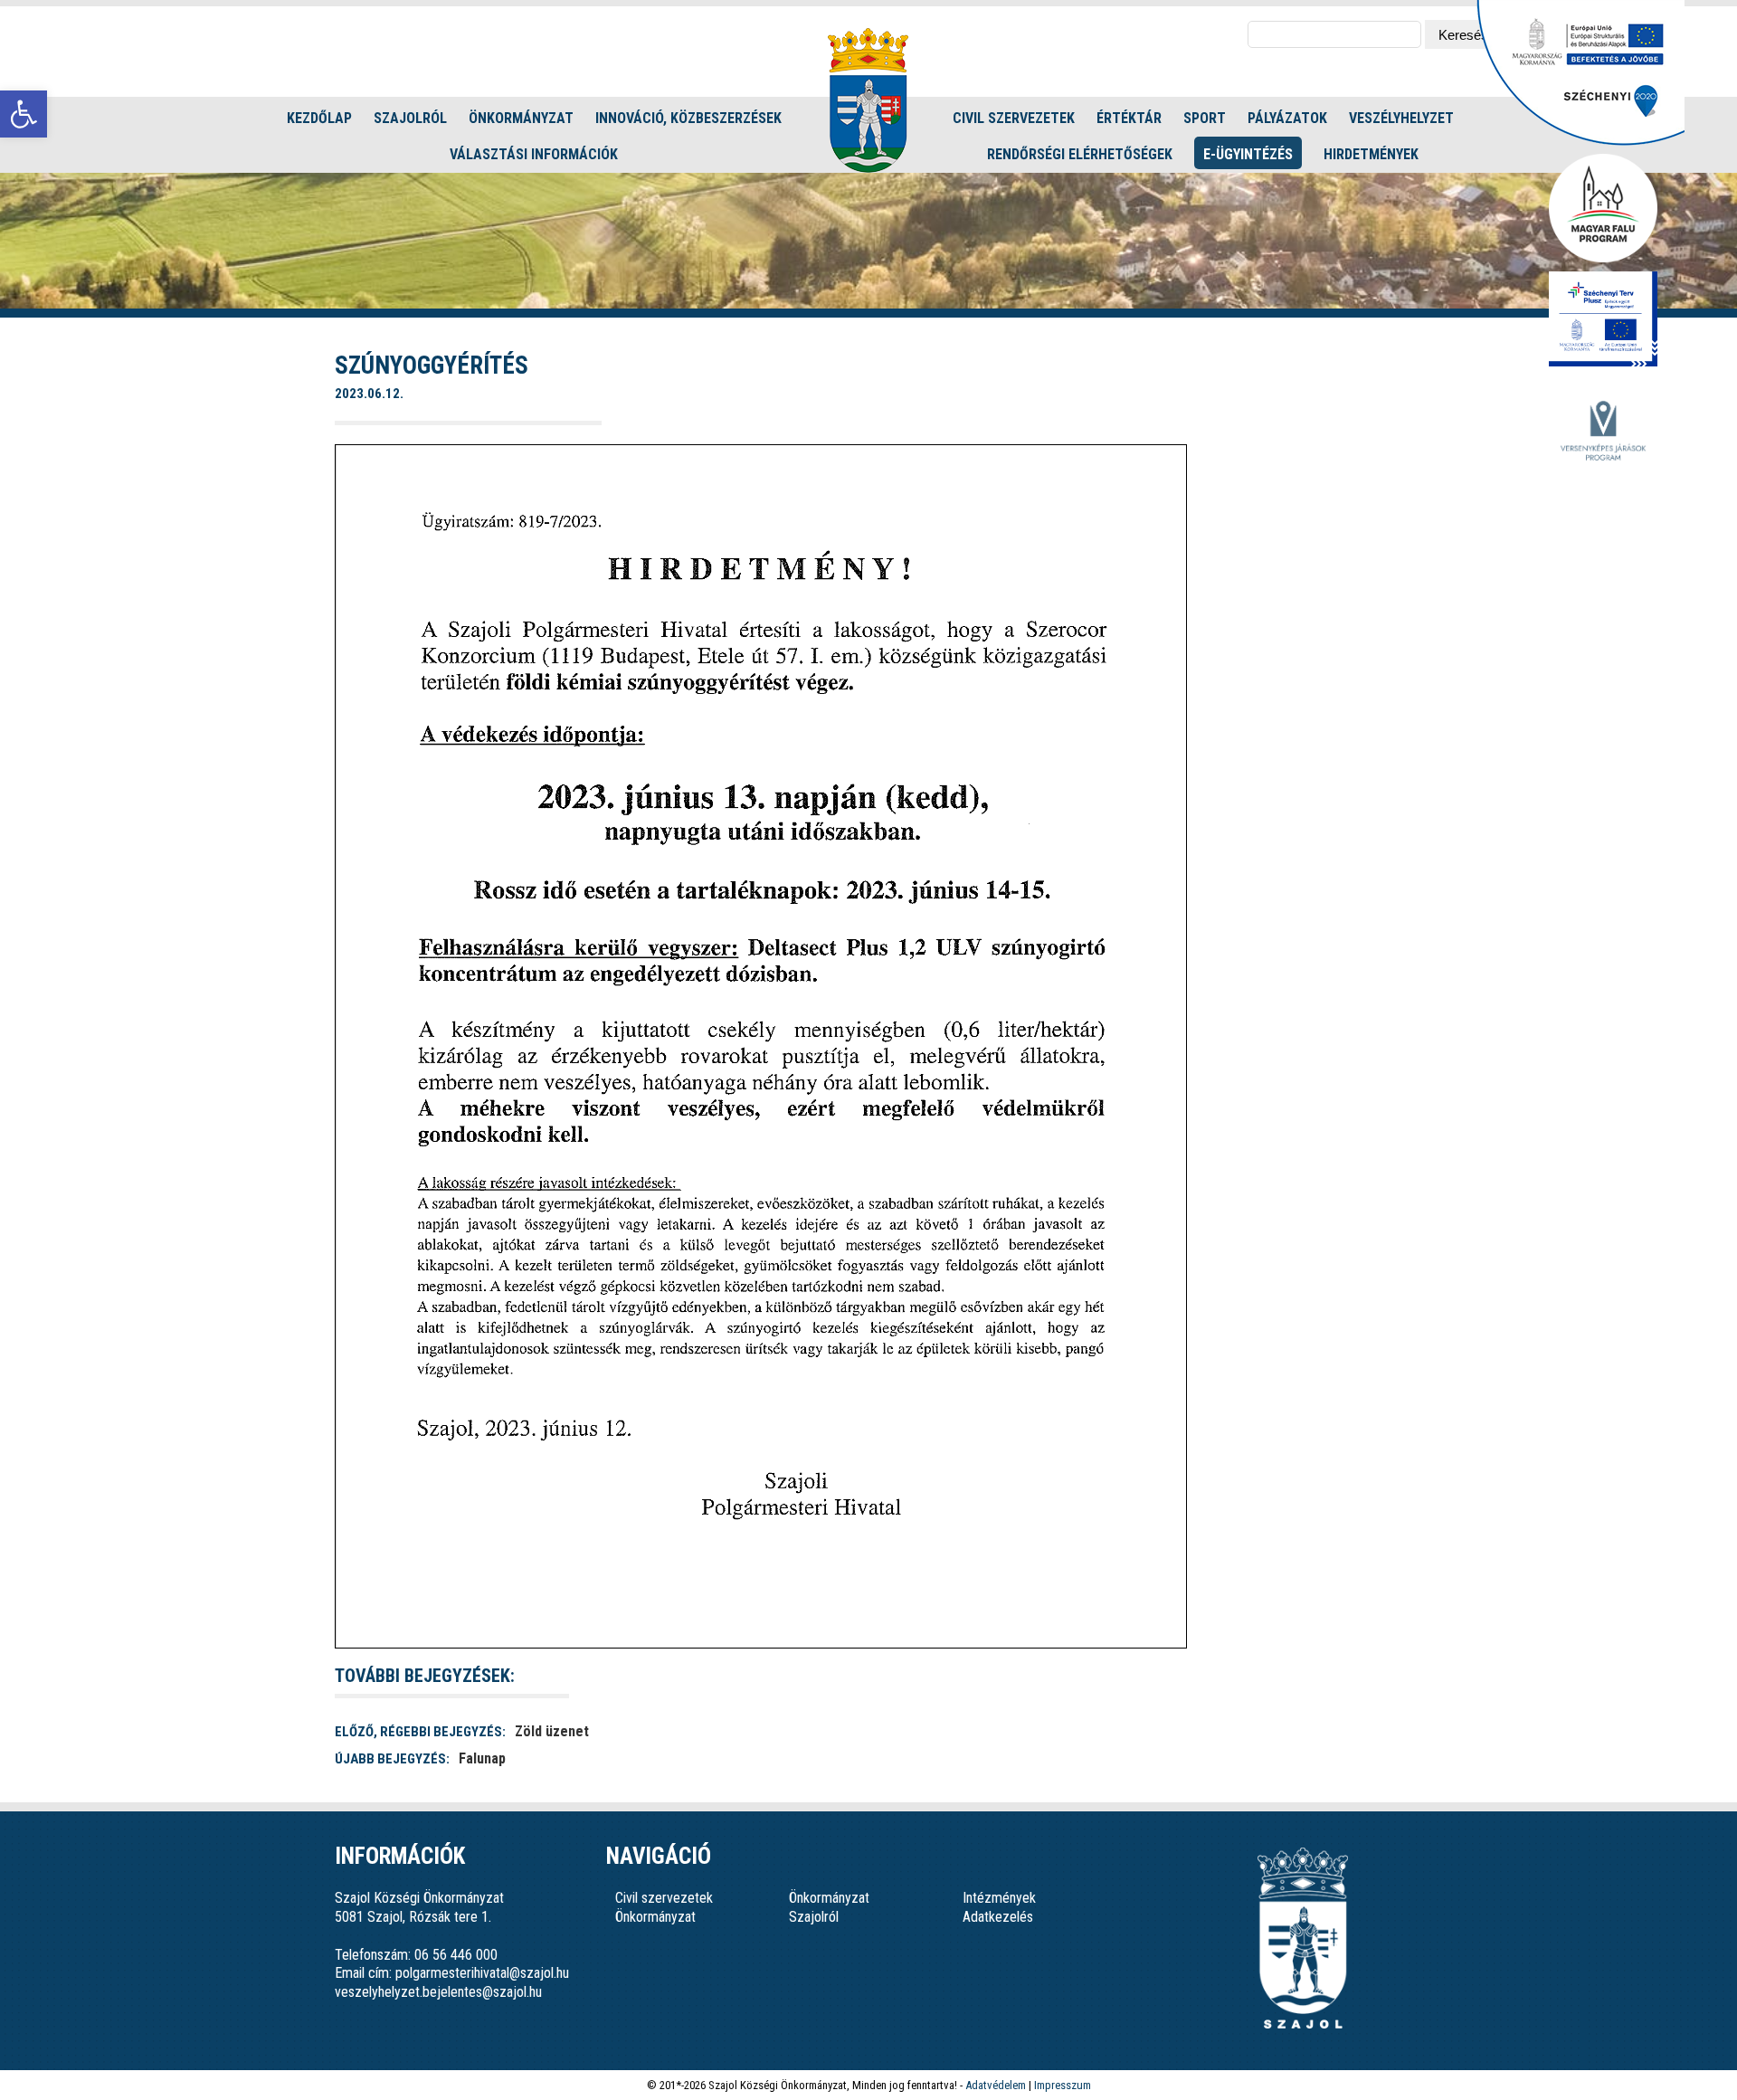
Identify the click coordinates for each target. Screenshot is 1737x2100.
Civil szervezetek (1014, 118)
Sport (1205, 118)
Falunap (482, 1758)
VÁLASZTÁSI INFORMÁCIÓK (534, 154)
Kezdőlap (319, 118)
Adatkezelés (998, 1917)
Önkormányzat (521, 118)
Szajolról (410, 118)
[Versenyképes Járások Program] (1603, 432)
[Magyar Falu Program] (1603, 209)
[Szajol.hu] (868, 100)
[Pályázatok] (1580, 141)
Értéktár (1129, 118)
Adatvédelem (996, 2085)
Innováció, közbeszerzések (688, 118)
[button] (24, 114)
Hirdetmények (1371, 154)
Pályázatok (1287, 118)
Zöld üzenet (552, 1731)
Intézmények (999, 1898)
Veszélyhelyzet (1401, 118)
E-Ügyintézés (1248, 154)
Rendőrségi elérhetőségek (1080, 154)
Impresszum (1063, 2085)
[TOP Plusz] (1603, 320)
